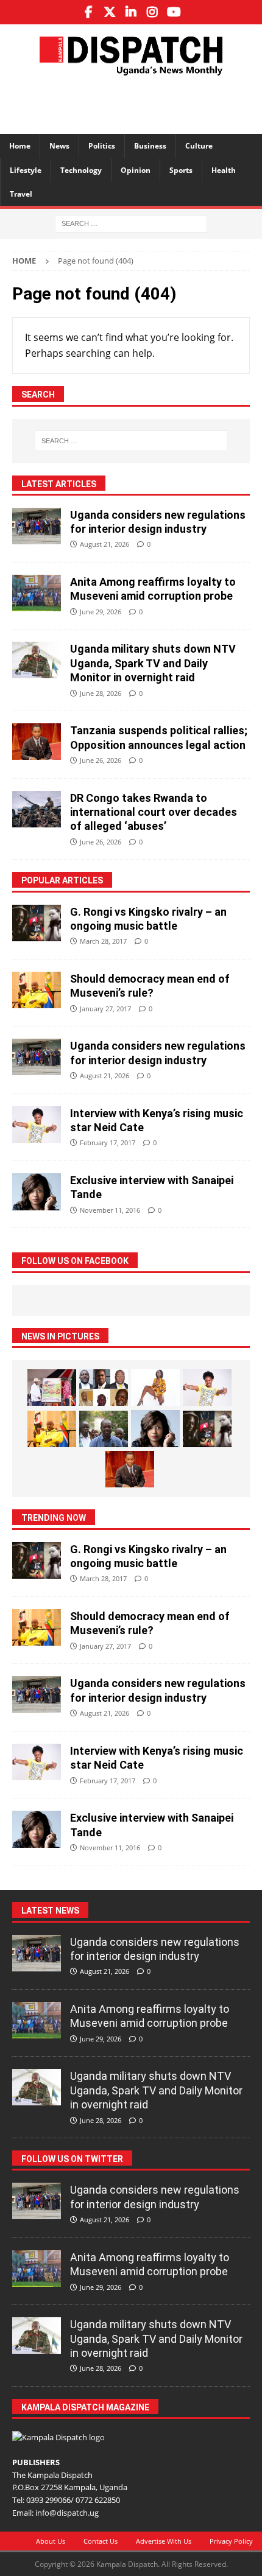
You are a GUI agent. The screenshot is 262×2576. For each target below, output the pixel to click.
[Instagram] (153, 12)
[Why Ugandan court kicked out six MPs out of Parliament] (104, 1388)
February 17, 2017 (108, 1142)
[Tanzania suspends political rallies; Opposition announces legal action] (37, 742)
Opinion (136, 170)
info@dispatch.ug (67, 2513)
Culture (199, 146)
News (59, 146)
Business (150, 146)
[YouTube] (174, 12)
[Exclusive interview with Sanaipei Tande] (37, 1192)
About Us (51, 2541)
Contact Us (101, 2541)
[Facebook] (89, 12)
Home (20, 146)
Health (224, 170)
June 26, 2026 (101, 760)
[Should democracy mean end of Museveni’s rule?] (37, 990)
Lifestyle (26, 170)
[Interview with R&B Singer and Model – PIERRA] (155, 1388)
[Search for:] (131, 223)
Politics (102, 146)
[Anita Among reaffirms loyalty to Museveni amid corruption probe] (37, 593)
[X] (110, 12)
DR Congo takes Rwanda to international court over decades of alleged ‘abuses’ (154, 812)
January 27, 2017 (105, 1009)
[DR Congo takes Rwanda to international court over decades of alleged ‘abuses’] (37, 809)
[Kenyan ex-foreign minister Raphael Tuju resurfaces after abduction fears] (104, 1429)
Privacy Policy (231, 2541)
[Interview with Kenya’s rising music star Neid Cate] (37, 1125)
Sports (181, 170)
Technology (81, 170)
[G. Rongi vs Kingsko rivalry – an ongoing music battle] (37, 923)
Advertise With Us (164, 2541)
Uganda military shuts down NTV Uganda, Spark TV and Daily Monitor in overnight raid (153, 663)
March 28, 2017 (103, 941)
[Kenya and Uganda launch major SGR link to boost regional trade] (52, 1388)
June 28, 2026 (101, 693)
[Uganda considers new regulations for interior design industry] (37, 526)
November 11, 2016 (110, 1210)
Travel (21, 194)
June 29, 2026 (101, 612)
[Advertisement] (137, 103)
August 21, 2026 (104, 544)
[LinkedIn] (131, 12)
